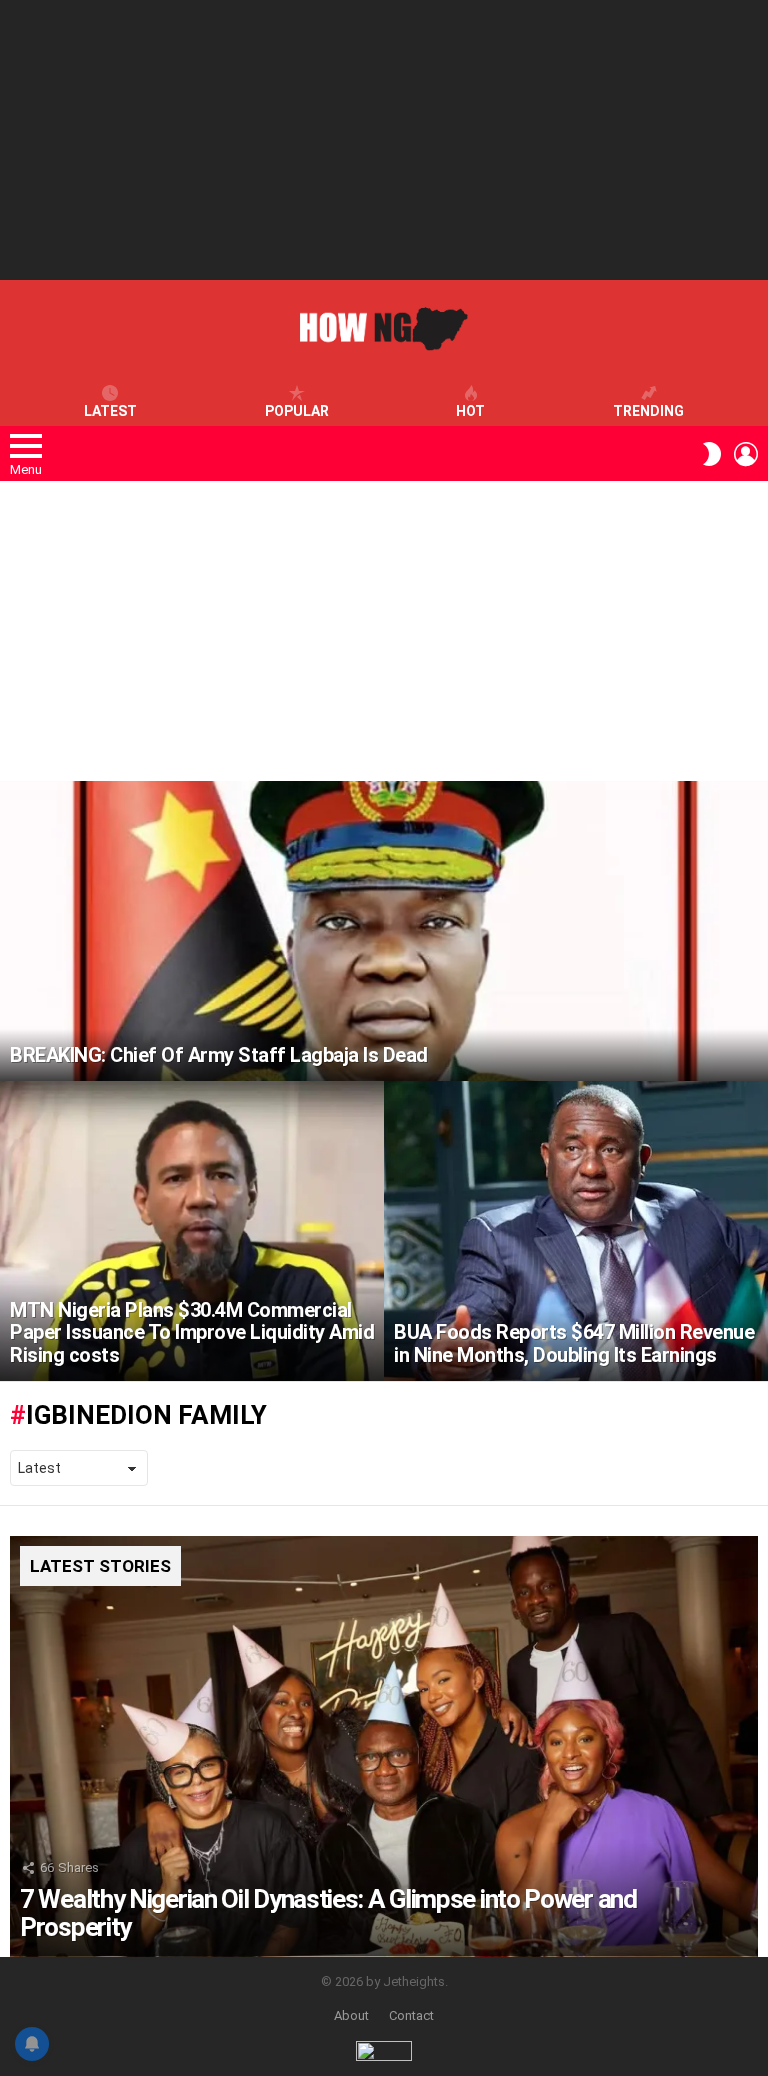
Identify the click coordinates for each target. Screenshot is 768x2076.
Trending (648, 411)
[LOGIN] (746, 454)
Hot (470, 411)
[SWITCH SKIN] (712, 454)
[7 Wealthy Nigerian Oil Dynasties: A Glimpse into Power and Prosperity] (384, 1746)
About (351, 2015)
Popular (297, 411)
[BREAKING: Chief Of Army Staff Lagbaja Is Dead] (384, 931)
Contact (411, 2015)
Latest (110, 411)
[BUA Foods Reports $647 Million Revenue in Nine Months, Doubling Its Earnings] (576, 1231)
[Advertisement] (384, 140)
